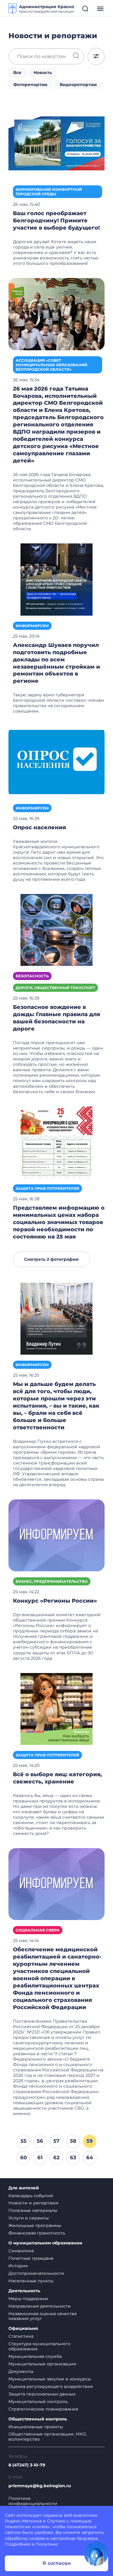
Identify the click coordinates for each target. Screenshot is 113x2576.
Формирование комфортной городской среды (49, 192)
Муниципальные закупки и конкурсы (50, 2379)
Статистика (21, 2336)
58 (73, 2141)
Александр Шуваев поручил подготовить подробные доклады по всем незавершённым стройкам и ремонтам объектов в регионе (56, 663)
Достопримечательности (36, 2273)
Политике (47, 2544)
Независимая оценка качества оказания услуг (42, 2316)
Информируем (32, 626)
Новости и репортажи (33, 2203)
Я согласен (57, 2563)
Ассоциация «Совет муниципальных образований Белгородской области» (52, 365)
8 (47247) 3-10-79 (27, 2465)
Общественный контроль (38, 2419)
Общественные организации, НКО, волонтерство (48, 2437)
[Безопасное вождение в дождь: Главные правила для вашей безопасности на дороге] (56, 929)
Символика (21, 2251)
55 (24, 2141)
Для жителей (24, 2188)
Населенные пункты (31, 2281)
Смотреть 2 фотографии (51, 1259)
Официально (23, 2329)
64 (90, 2157)
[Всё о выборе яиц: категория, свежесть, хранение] (56, 1709)
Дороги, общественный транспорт (55, 988)
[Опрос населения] (56, 762)
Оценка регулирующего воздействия (51, 2386)
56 (40, 2141)
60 (24, 2157)
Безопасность (32, 976)
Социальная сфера (38, 1930)
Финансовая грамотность (37, 2233)
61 (40, 2157)
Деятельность (24, 2291)
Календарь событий (31, 2196)
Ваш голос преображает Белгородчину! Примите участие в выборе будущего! (56, 221)
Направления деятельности (40, 2306)
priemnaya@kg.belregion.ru (40, 2486)
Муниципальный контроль (38, 2401)
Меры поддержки (28, 2299)
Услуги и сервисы (29, 2218)
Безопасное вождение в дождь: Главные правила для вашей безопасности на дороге (56, 1018)
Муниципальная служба (35, 2356)
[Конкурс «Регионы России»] (56, 1535)
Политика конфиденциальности (33, 2501)
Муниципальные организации (42, 2364)
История (18, 2266)
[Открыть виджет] (96, 2554)
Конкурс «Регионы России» (55, 1601)
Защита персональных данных (42, 2394)
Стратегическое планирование (43, 2409)
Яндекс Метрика (23, 2521)
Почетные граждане (31, 2258)
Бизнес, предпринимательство (52, 1581)
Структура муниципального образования (39, 2346)
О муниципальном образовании (45, 2243)
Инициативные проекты (36, 2427)
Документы (21, 2371)
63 (73, 2157)
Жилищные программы (35, 2225)
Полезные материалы (33, 2210)
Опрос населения (39, 827)
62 (56, 2157)
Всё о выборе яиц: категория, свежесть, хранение (57, 1778)
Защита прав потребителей (47, 1188)
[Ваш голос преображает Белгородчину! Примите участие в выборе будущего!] (56, 143)
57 (56, 2141)
